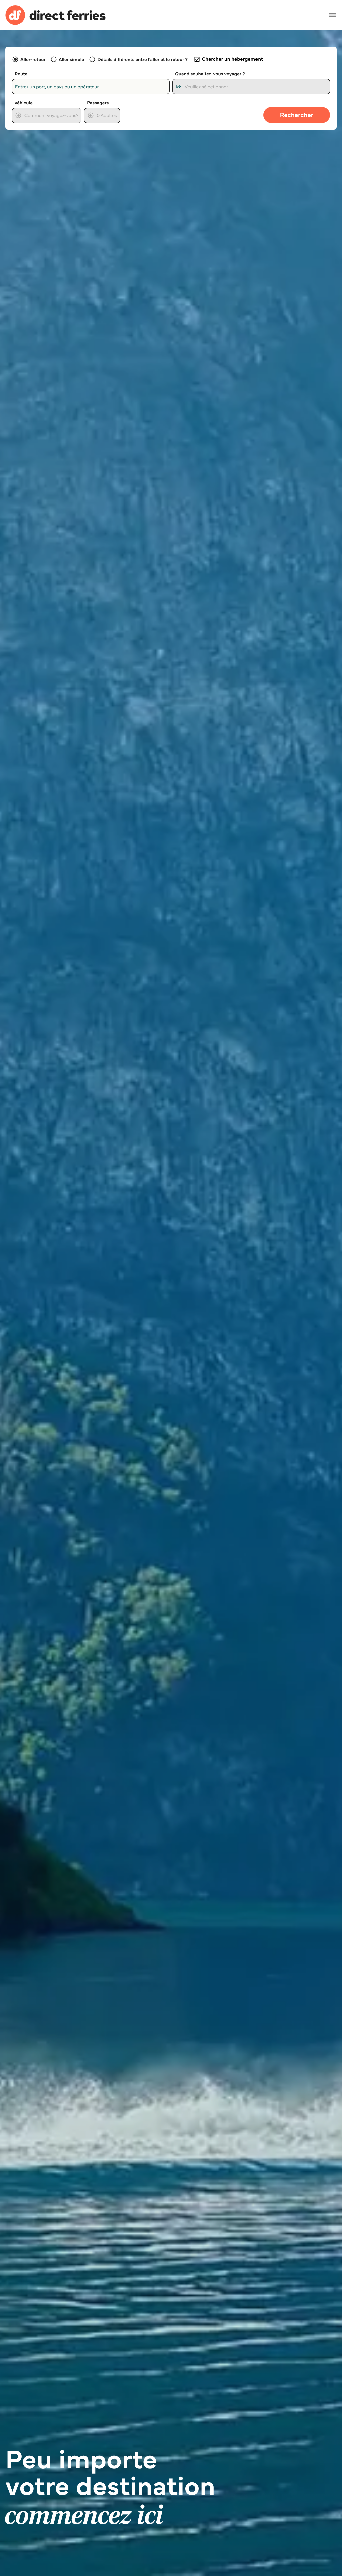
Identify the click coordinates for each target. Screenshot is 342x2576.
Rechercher (297, 115)
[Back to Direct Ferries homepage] (55, 15)
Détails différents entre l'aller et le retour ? (142, 59)
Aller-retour (33, 59)
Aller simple (71, 59)
